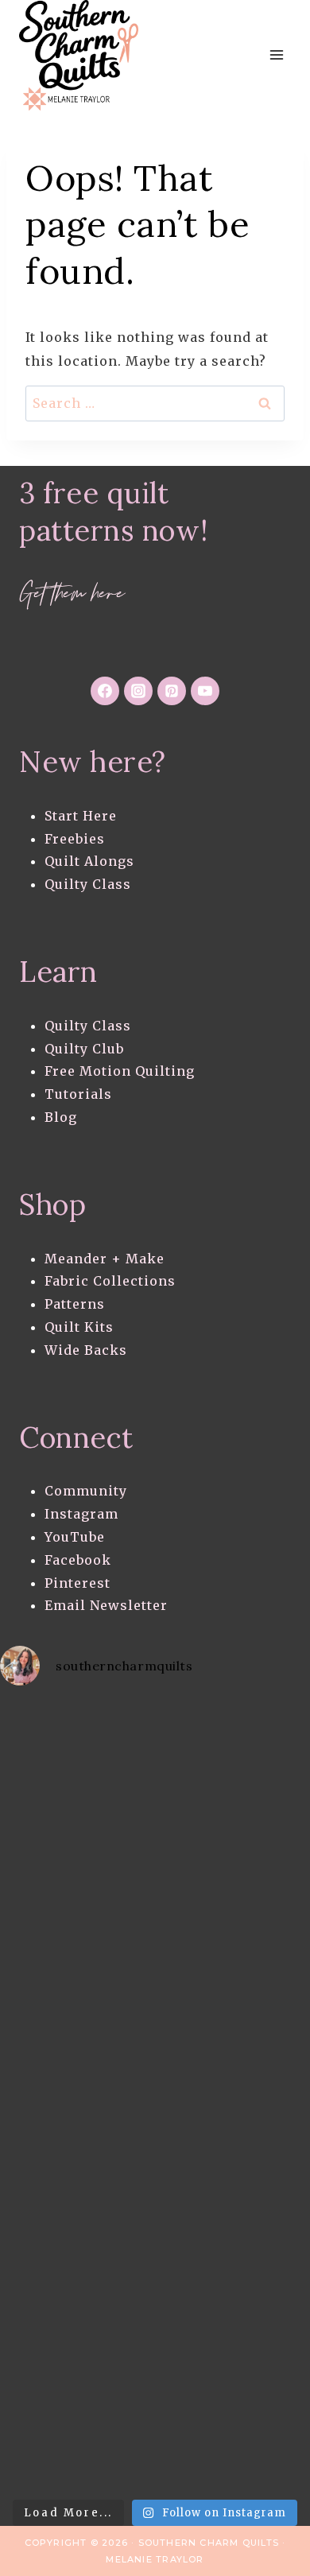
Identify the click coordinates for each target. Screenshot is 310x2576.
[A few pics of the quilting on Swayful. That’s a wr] (77, 2443)
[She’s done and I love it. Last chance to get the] (77, 1835)
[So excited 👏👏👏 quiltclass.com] (77, 2355)
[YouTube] (205, 691)
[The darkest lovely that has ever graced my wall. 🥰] (77, 2009)
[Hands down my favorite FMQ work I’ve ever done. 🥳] (77, 1748)
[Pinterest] (172, 691)
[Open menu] (276, 55)
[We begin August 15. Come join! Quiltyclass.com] (77, 2269)
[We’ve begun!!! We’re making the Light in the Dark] (77, 2095)
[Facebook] (105, 691)
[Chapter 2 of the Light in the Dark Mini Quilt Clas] (77, 1922)
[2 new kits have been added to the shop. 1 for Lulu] (77, 2182)
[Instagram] (138, 691)
